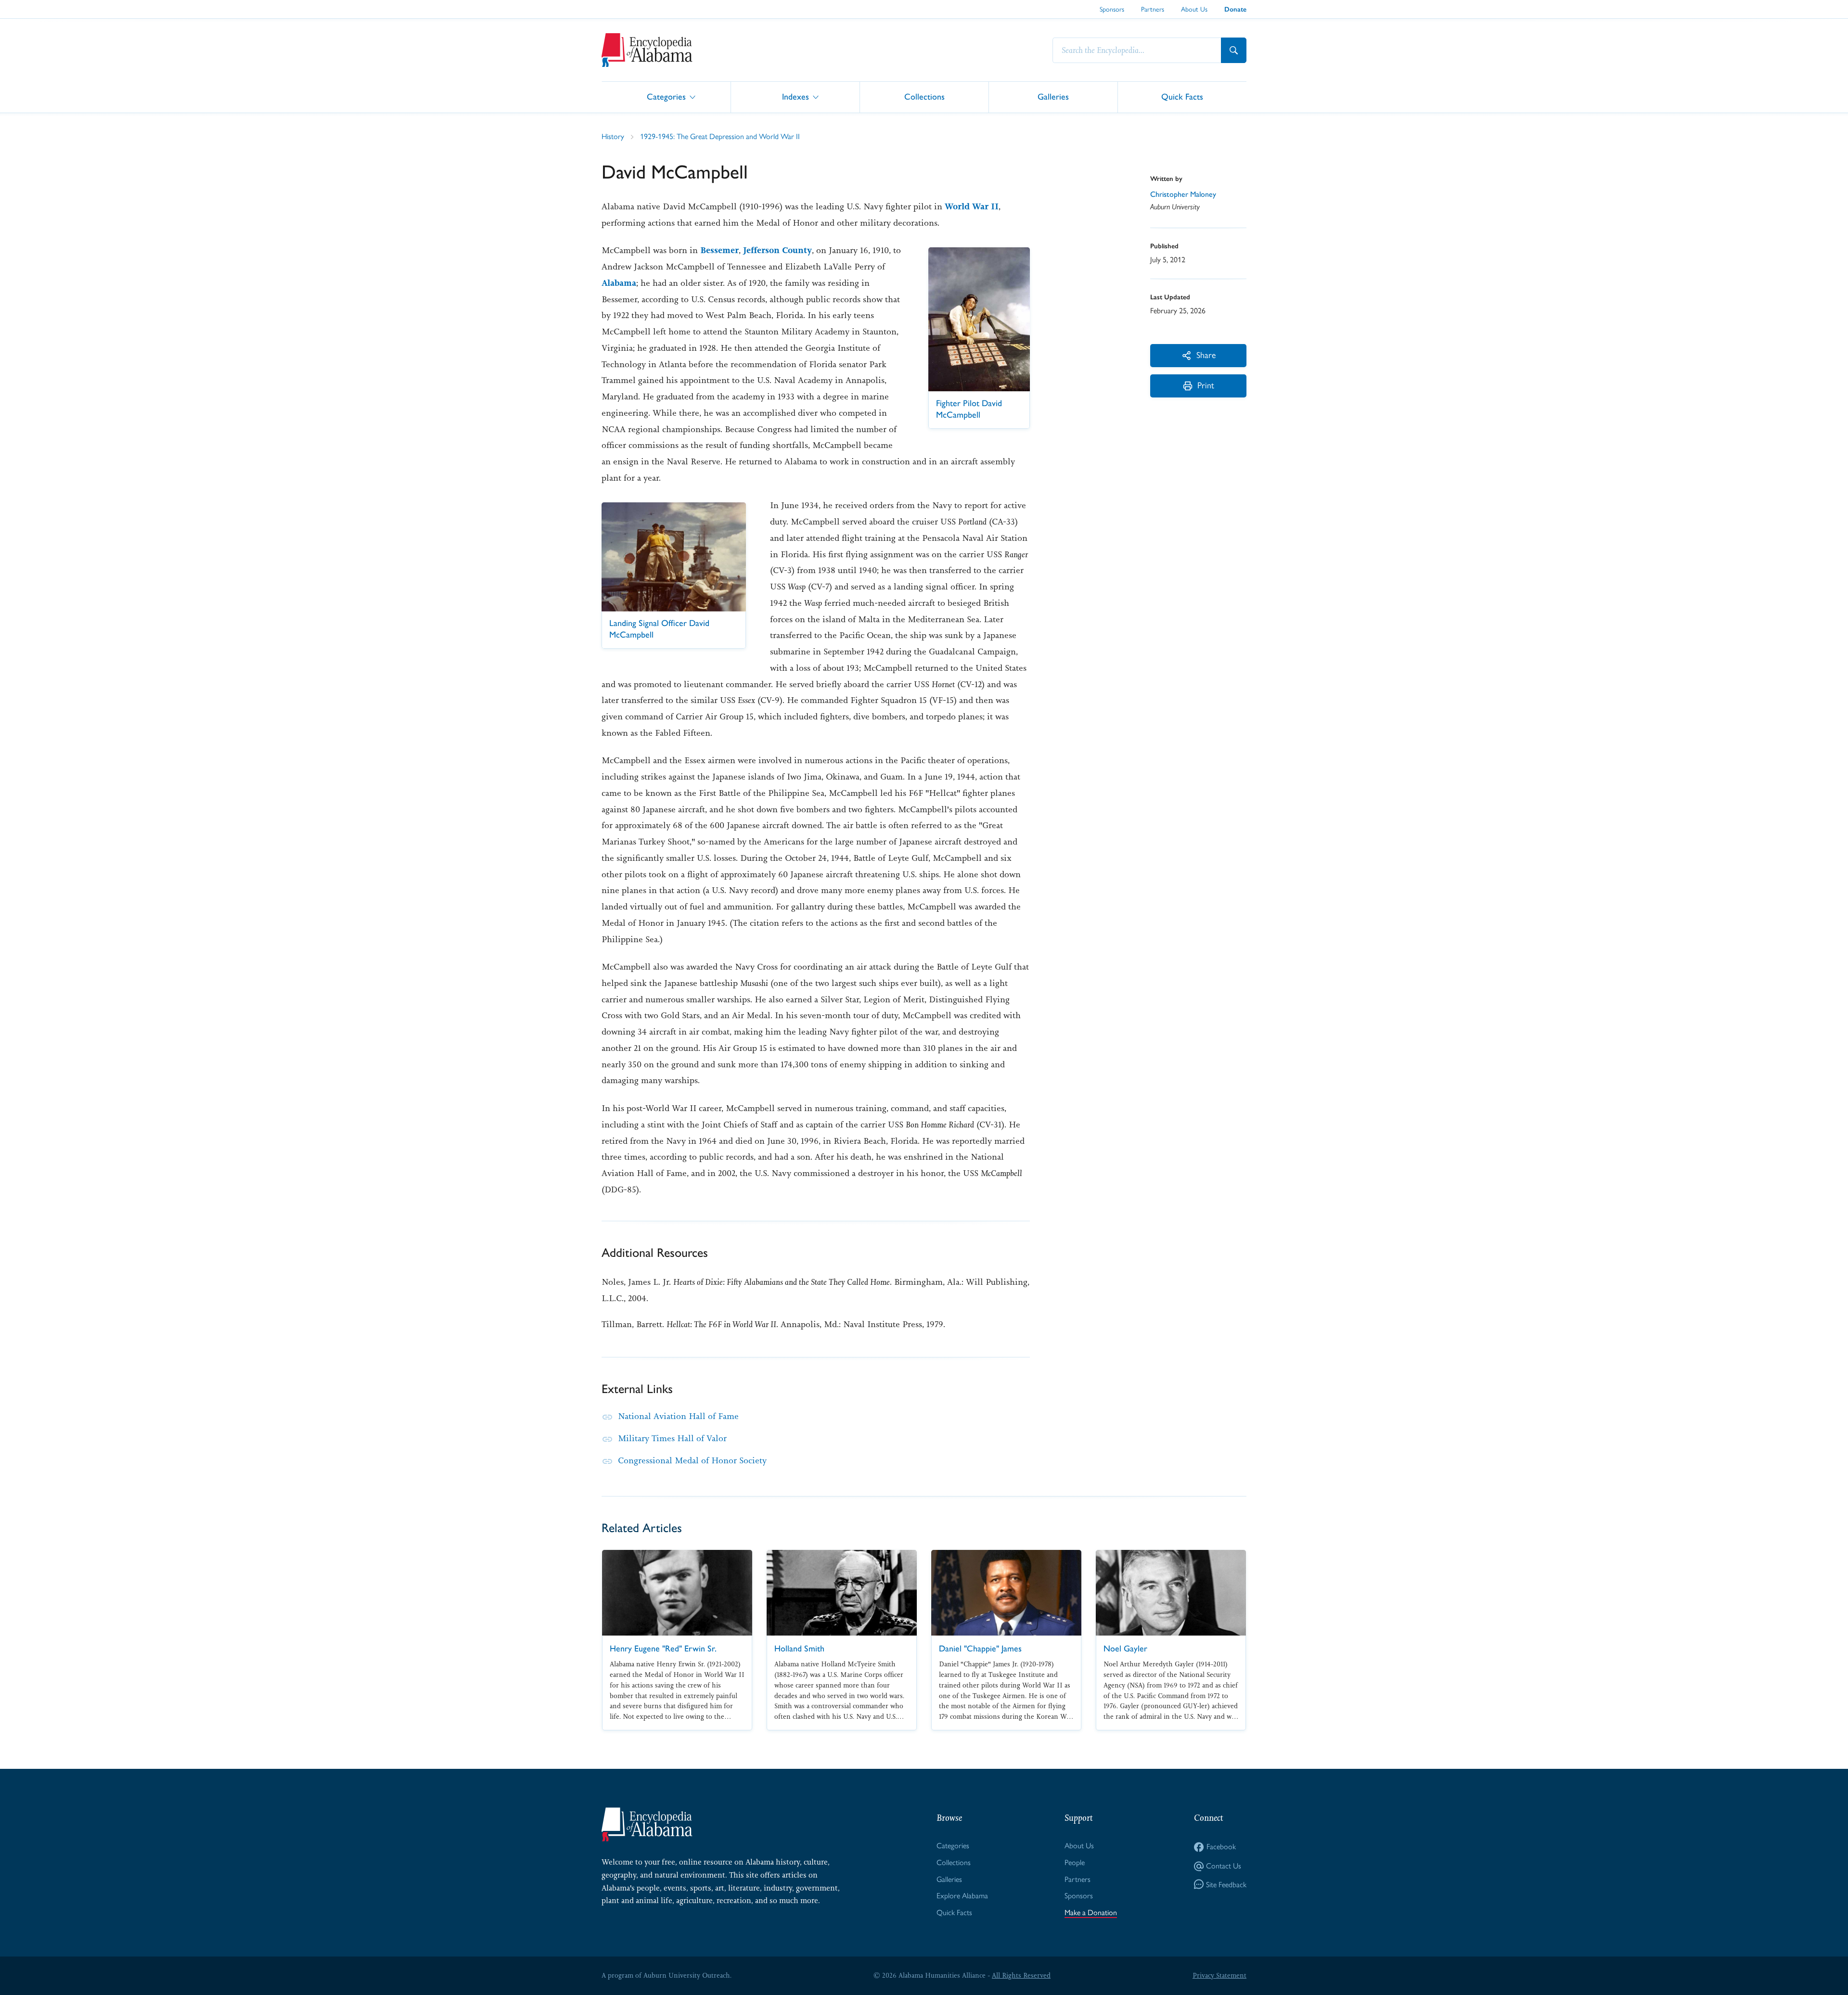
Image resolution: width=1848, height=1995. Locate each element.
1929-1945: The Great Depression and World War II (720, 136)
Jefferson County (777, 250)
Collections (924, 96)
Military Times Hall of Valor (672, 1438)
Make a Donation (1091, 1912)
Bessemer (719, 250)
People (1075, 1862)
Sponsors (1112, 9)
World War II (972, 206)
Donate (1235, 9)
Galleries (1053, 96)
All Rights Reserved (1021, 1975)
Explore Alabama (962, 1896)
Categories (666, 96)
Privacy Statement (1219, 1975)
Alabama (619, 283)
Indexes (796, 96)
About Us (1194, 9)
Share (1206, 355)
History (613, 136)
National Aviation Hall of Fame (678, 1416)
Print (1206, 385)
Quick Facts (1182, 96)
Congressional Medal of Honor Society (692, 1460)
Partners (1153, 9)
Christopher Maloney (1183, 194)
